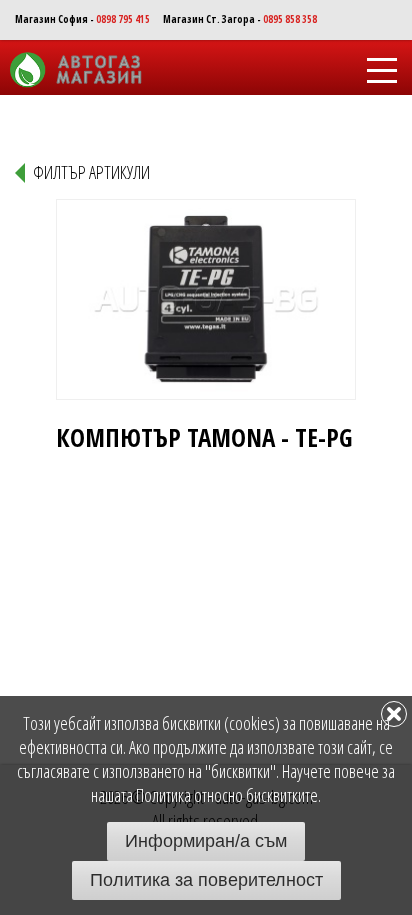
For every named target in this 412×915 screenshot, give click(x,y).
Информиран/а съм (206, 841)
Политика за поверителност (206, 880)
